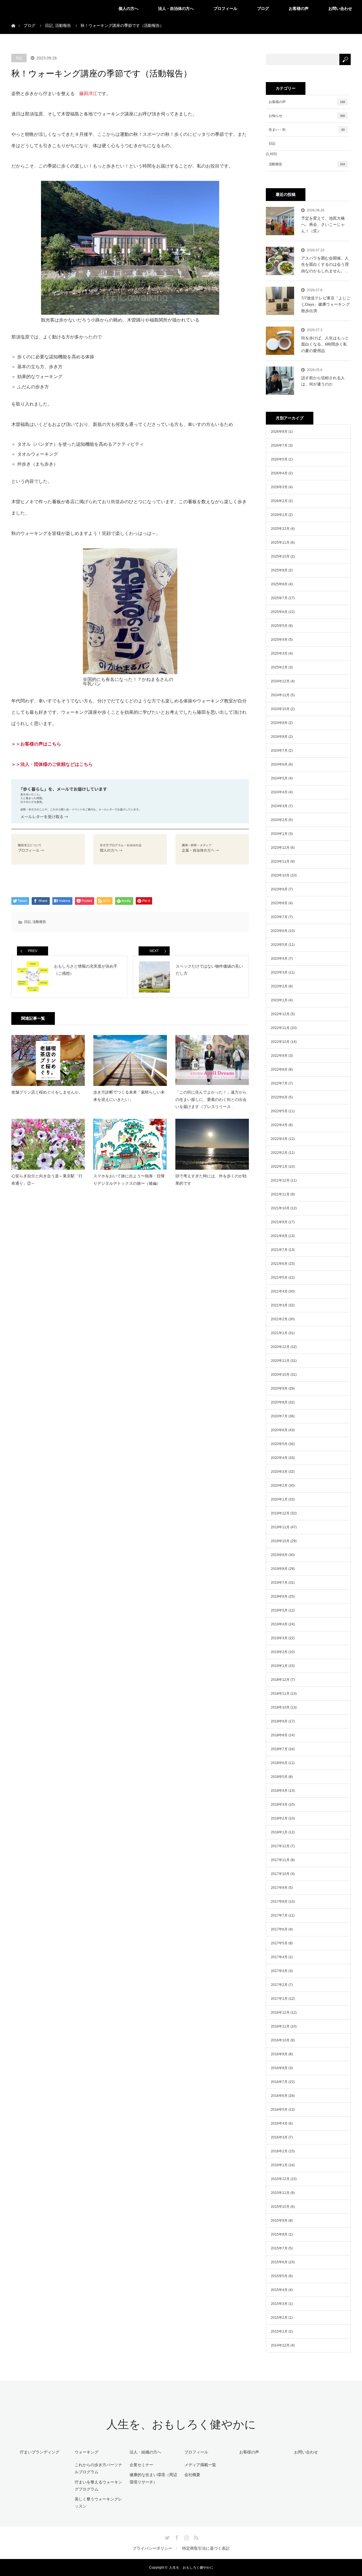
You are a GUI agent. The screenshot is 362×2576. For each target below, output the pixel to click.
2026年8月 (279, 432)
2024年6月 (279, 764)
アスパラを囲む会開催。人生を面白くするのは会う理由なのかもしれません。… (325, 264)
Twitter (167, 2537)
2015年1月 (279, 2331)
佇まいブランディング (40, 2452)
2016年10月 (280, 2040)
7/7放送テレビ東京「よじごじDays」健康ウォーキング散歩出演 (326, 304)
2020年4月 (279, 1458)
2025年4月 (279, 640)
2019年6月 (279, 1596)
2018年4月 (279, 1791)
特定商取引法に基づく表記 (206, 2548)
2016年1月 (279, 2165)
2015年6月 (279, 2262)
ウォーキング (87, 2452)
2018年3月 (279, 1805)
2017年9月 (279, 1888)
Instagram (186, 2537)
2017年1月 (279, 1999)
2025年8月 (279, 584)
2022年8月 (279, 1070)
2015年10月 (280, 2207)
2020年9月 (279, 1388)
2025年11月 (280, 543)
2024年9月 (279, 723)
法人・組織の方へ (145, 2452)
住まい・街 (307, 130)
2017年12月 (280, 1846)
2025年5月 (279, 626)
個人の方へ (128, 8)
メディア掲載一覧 (200, 2465)
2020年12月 (280, 1347)
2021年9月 (279, 1222)
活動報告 (39, 922)
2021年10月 (280, 1208)
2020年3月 (279, 1472)
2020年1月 (279, 1499)
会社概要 (192, 2475)
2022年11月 (280, 1028)
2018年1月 (279, 1832)
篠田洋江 (88, 94)
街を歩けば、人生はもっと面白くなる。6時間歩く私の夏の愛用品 (325, 344)
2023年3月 (279, 972)
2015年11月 (280, 2193)
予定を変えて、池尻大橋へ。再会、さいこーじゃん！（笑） (323, 225)
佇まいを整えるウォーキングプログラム (98, 2486)
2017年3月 (279, 1971)
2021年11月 (280, 1194)
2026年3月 (279, 487)
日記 (19, 58)
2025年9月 (279, 570)
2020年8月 (279, 1402)
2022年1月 (279, 1167)
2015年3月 (279, 2304)
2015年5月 (279, 2276)
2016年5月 (279, 2110)
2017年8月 (279, 1902)
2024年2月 (279, 820)
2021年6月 (279, 1264)
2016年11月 (280, 2026)
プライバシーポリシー (152, 2548)
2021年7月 (279, 1250)
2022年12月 (280, 1014)
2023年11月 (280, 861)
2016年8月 (279, 2068)
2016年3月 (279, 2137)
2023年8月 (279, 903)
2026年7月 (279, 445)
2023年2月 (279, 986)
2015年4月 (279, 2290)
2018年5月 (279, 1777)
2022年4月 (279, 1125)
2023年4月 (279, 959)
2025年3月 (279, 653)
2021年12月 (280, 1180)
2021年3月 (279, 1305)
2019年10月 (280, 1541)
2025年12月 (280, 529)
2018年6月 (279, 1763)
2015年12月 (280, 2179)
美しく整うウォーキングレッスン (98, 2503)
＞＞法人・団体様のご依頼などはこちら (52, 764)
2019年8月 (279, 1569)
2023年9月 (279, 889)
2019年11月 (280, 1527)
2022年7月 (279, 1083)
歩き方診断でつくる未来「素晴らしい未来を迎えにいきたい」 (129, 1096)
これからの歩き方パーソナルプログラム (98, 2468)
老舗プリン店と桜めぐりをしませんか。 (47, 1092)
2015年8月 (279, 2234)
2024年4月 (279, 792)
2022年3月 (279, 1139)
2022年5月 (279, 1111)
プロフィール (225, 8)
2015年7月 (279, 2248)
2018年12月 (280, 1680)
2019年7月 (279, 1583)
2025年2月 (279, 667)
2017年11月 (280, 1860)
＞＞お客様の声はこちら (36, 744)
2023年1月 (279, 1000)
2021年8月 (279, 1236)
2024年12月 (280, 681)
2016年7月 (279, 2082)
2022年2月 (279, 1153)
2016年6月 (279, 2096)
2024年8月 (279, 737)
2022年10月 (280, 1042)
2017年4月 (279, 1957)
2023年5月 (279, 945)
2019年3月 (279, 1638)
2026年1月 (279, 515)
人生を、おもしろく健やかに (181, 2424)
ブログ (263, 8)
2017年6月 (279, 1929)
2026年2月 (279, 501)
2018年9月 (279, 1721)
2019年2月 (279, 1652)
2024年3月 (279, 806)
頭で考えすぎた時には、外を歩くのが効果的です (211, 1179)
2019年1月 (279, 1666)
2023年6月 (279, 931)
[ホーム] (13, 19)
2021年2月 (279, 1319)
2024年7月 (279, 751)
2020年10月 (280, 1375)
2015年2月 (279, 2318)
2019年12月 (280, 1513)
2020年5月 (279, 1444)
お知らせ (307, 116)
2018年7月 (279, 1749)
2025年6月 (279, 612)
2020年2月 (279, 1486)
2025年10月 (280, 556)
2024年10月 (280, 709)
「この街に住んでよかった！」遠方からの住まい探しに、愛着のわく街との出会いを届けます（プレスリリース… (211, 1099)
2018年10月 (280, 1707)
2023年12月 (280, 848)
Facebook (176, 2537)
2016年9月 (279, 2054)
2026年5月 (279, 459)
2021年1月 (279, 1333)
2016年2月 (279, 2151)
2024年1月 (279, 834)
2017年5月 (279, 1943)
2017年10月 (280, 1874)
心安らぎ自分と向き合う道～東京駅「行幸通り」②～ (47, 1179)
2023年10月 (280, 875)
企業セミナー (141, 2465)
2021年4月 (279, 1291)
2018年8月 (279, 1735)
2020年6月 (279, 1430)
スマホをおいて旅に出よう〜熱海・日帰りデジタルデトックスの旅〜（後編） (129, 1179)
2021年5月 (279, 1278)
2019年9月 (279, 1555)
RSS (195, 2537)
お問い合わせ (340, 8)
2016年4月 (279, 2123)
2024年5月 (279, 778)
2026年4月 (279, 473)
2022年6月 (279, 1097)
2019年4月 (279, 1624)
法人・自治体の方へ (176, 8)
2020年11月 (280, 1361)
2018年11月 (280, 1694)
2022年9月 (279, 1056)
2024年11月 (280, 695)
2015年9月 (279, 2221)
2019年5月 (279, 1610)
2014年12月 (280, 2345)
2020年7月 (279, 1416)
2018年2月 (279, 1818)
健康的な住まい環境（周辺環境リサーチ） (153, 2478)
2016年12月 (280, 2013)
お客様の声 (299, 8)
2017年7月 (279, 1915)
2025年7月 (279, 598)
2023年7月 (279, 917)
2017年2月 (279, 1985)
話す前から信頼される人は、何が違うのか (323, 381)
